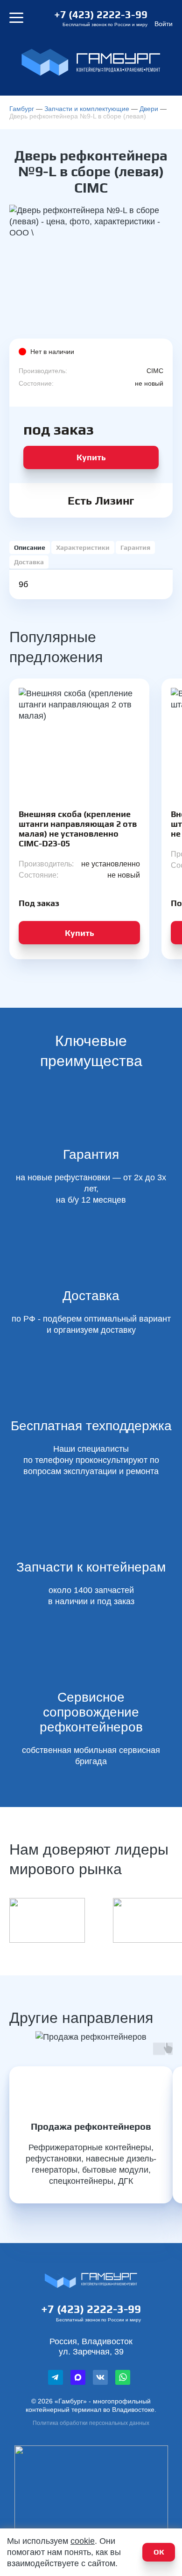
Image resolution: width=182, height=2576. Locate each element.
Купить (91, 457)
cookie (83, 2541)
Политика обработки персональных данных (91, 2423)
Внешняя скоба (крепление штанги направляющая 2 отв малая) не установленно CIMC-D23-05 (78, 829)
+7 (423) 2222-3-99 (101, 14)
